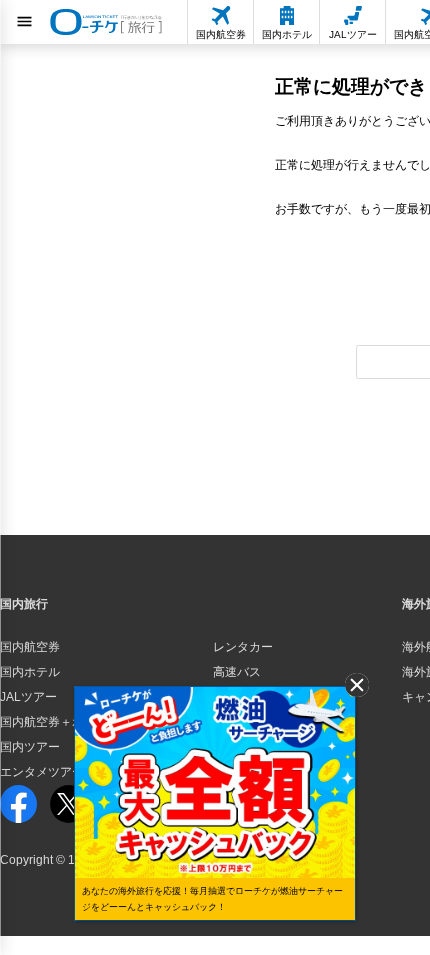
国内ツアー (30, 747)
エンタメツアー (42, 772)
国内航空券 (30, 647)
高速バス (237, 672)
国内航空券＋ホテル (54, 722)
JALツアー (28, 697)
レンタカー (243, 647)
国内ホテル (30, 672)
